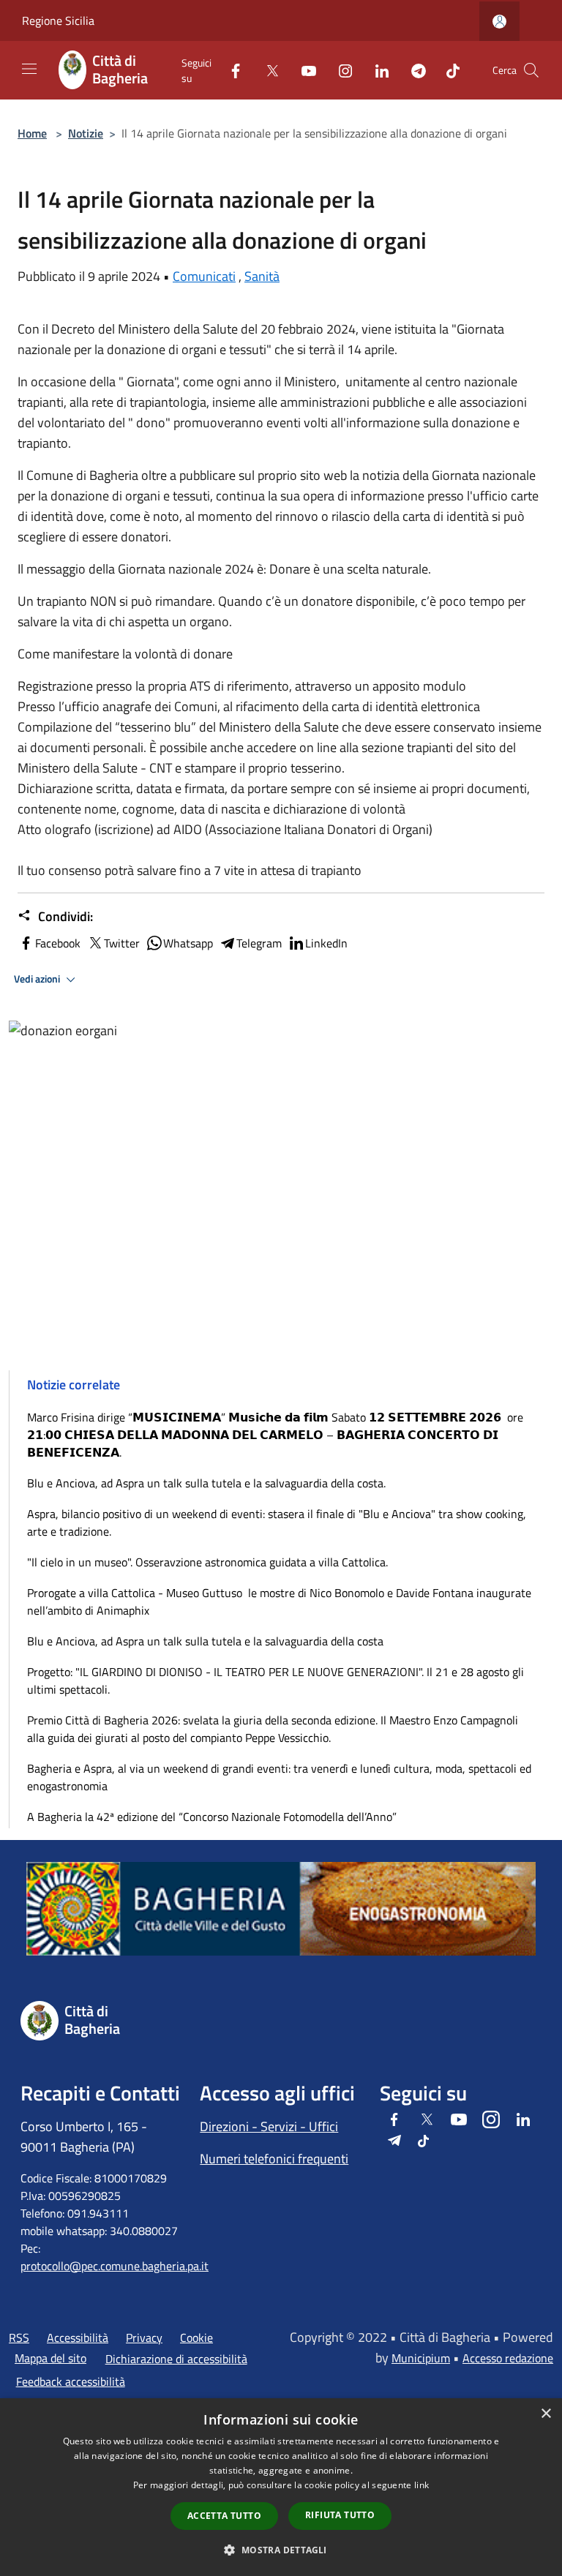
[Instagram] (340, 70)
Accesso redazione (508, 2358)
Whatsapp (188, 943)
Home (32, 133)
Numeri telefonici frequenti (274, 2159)
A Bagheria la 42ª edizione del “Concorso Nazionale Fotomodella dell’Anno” (212, 1817)
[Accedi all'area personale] (499, 22)
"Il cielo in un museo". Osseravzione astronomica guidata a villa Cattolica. (207, 1562)
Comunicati (204, 276)
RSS (19, 2337)
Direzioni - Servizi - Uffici (269, 2126)
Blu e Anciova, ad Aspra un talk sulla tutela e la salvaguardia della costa (205, 1641)
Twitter (122, 943)
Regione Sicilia (58, 20)
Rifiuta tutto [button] (340, 2515)
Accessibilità (78, 2337)
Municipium (421, 2358)
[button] (281, 2550)
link (421, 2485)
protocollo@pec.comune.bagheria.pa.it (115, 2266)
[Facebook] (230, 70)
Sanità (262, 276)
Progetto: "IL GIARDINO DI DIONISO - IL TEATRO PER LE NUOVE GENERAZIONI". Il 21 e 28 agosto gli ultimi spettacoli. (276, 1681)
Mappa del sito (50, 2358)
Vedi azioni (38, 979)
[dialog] (281, 2487)
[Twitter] (266, 70)
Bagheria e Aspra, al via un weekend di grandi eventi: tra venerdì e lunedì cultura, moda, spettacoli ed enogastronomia (279, 1777)
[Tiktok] (447, 70)
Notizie (86, 133)
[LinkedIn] (376, 70)
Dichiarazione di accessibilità (176, 2359)
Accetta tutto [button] (224, 2516)
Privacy (144, 2337)
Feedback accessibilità (71, 2381)
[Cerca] (531, 70)
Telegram (259, 943)
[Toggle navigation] (29, 69)
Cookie (196, 2337)
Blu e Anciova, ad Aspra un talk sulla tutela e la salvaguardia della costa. (206, 1483)
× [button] (546, 2414)
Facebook (58, 943)
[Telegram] (413, 70)
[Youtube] (303, 70)
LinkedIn (326, 943)
